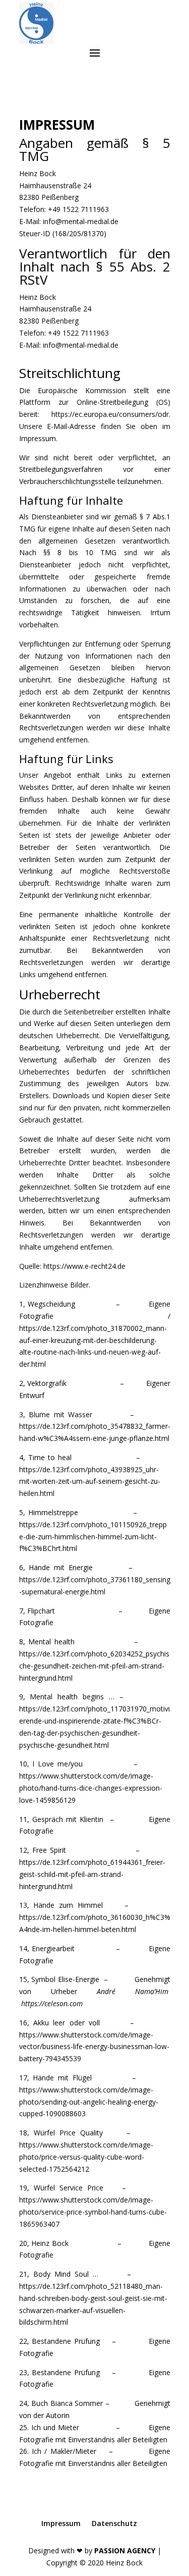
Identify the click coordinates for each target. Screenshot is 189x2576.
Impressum (61, 2523)
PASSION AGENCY (125, 2551)
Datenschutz (114, 2523)
